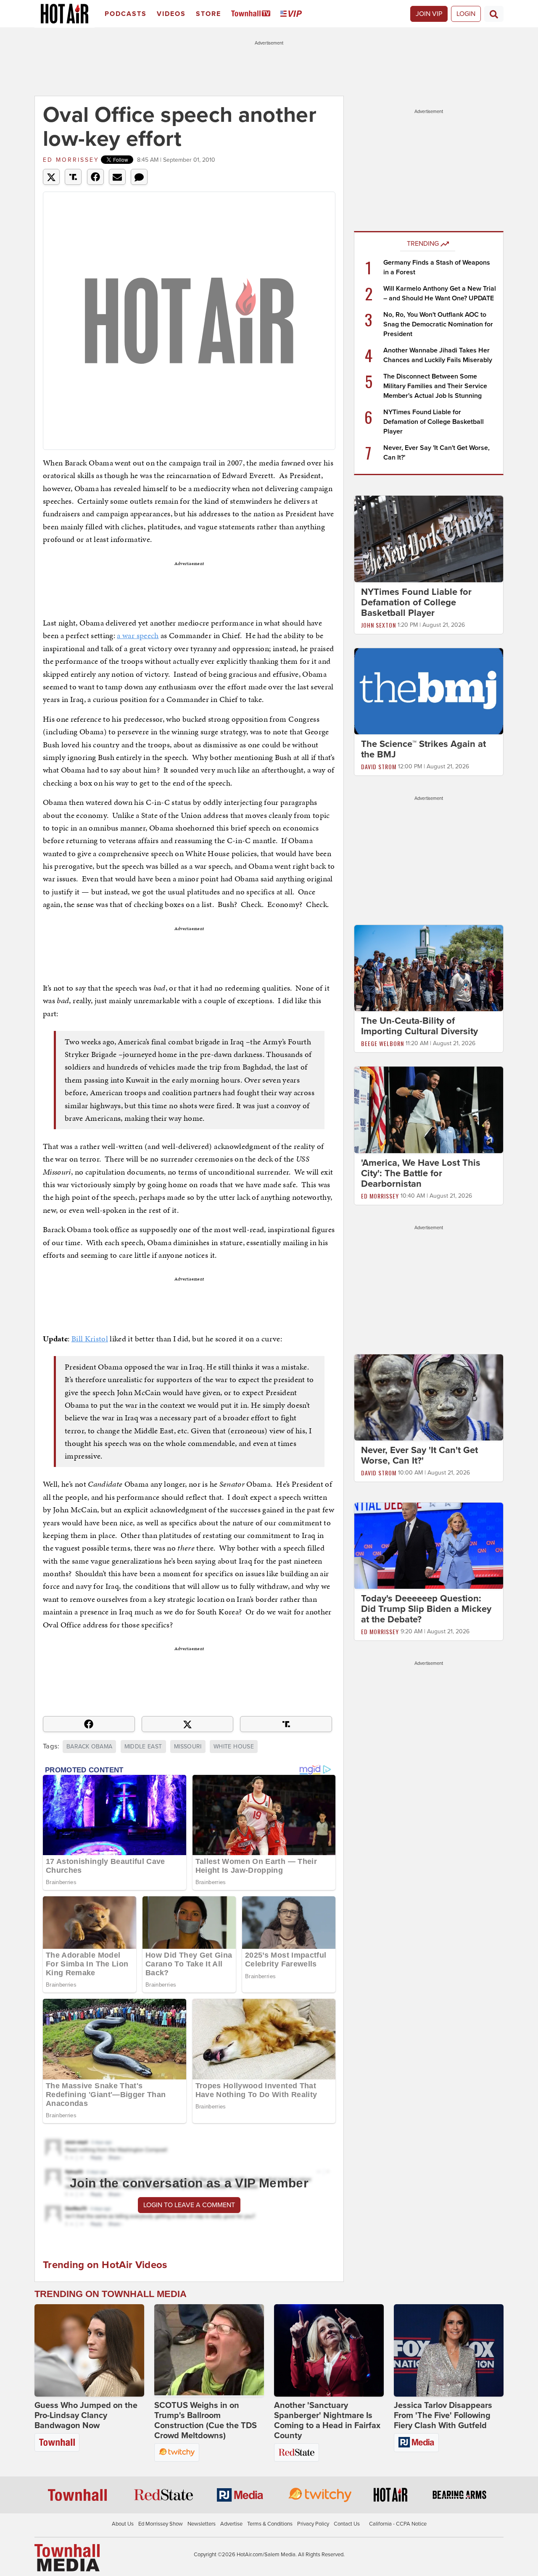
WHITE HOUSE (234, 1747)
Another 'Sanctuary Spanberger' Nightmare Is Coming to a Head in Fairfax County (327, 2421)
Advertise (231, 2524)
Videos (171, 14)
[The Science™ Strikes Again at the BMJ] (429, 691)
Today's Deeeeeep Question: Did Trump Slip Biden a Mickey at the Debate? (426, 1609)
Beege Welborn (382, 1043)
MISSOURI (188, 1747)
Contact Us (347, 2524)
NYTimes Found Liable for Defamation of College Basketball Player (434, 422)
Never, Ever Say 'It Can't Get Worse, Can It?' (419, 1455)
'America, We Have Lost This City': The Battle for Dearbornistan (421, 1173)
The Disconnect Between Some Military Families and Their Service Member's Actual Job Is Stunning (435, 386)
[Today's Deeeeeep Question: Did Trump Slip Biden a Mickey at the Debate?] (429, 1546)
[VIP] (293, 14)
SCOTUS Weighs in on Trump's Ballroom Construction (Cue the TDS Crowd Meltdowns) (206, 2421)
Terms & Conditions (270, 2524)
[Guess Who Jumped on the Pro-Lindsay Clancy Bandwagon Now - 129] (89, 2350)
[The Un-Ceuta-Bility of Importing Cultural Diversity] (429, 968)
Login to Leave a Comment (189, 2205)
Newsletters (202, 2524)
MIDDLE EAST (143, 1747)
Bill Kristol (90, 1339)
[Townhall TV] (252, 14)
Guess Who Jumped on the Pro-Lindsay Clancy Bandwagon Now (86, 2416)
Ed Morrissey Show (161, 2524)
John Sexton (378, 625)
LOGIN (466, 14)
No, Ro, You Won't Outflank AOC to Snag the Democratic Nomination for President (438, 324)
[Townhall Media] (67, 2558)
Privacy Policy (313, 2524)
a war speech (138, 635)
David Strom (379, 766)
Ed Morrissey (71, 160)
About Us (123, 2524)
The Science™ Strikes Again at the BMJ (423, 749)
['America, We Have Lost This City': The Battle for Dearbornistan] (429, 1109)
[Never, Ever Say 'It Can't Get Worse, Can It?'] (429, 1397)
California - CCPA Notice (398, 2524)
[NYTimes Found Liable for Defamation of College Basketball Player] (429, 539)
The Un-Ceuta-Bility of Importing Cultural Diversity (419, 1026)
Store (208, 14)
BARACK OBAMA (89, 1747)
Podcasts (126, 14)
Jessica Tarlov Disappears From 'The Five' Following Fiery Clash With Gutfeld (443, 2416)
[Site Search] (494, 14)
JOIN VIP (429, 14)
